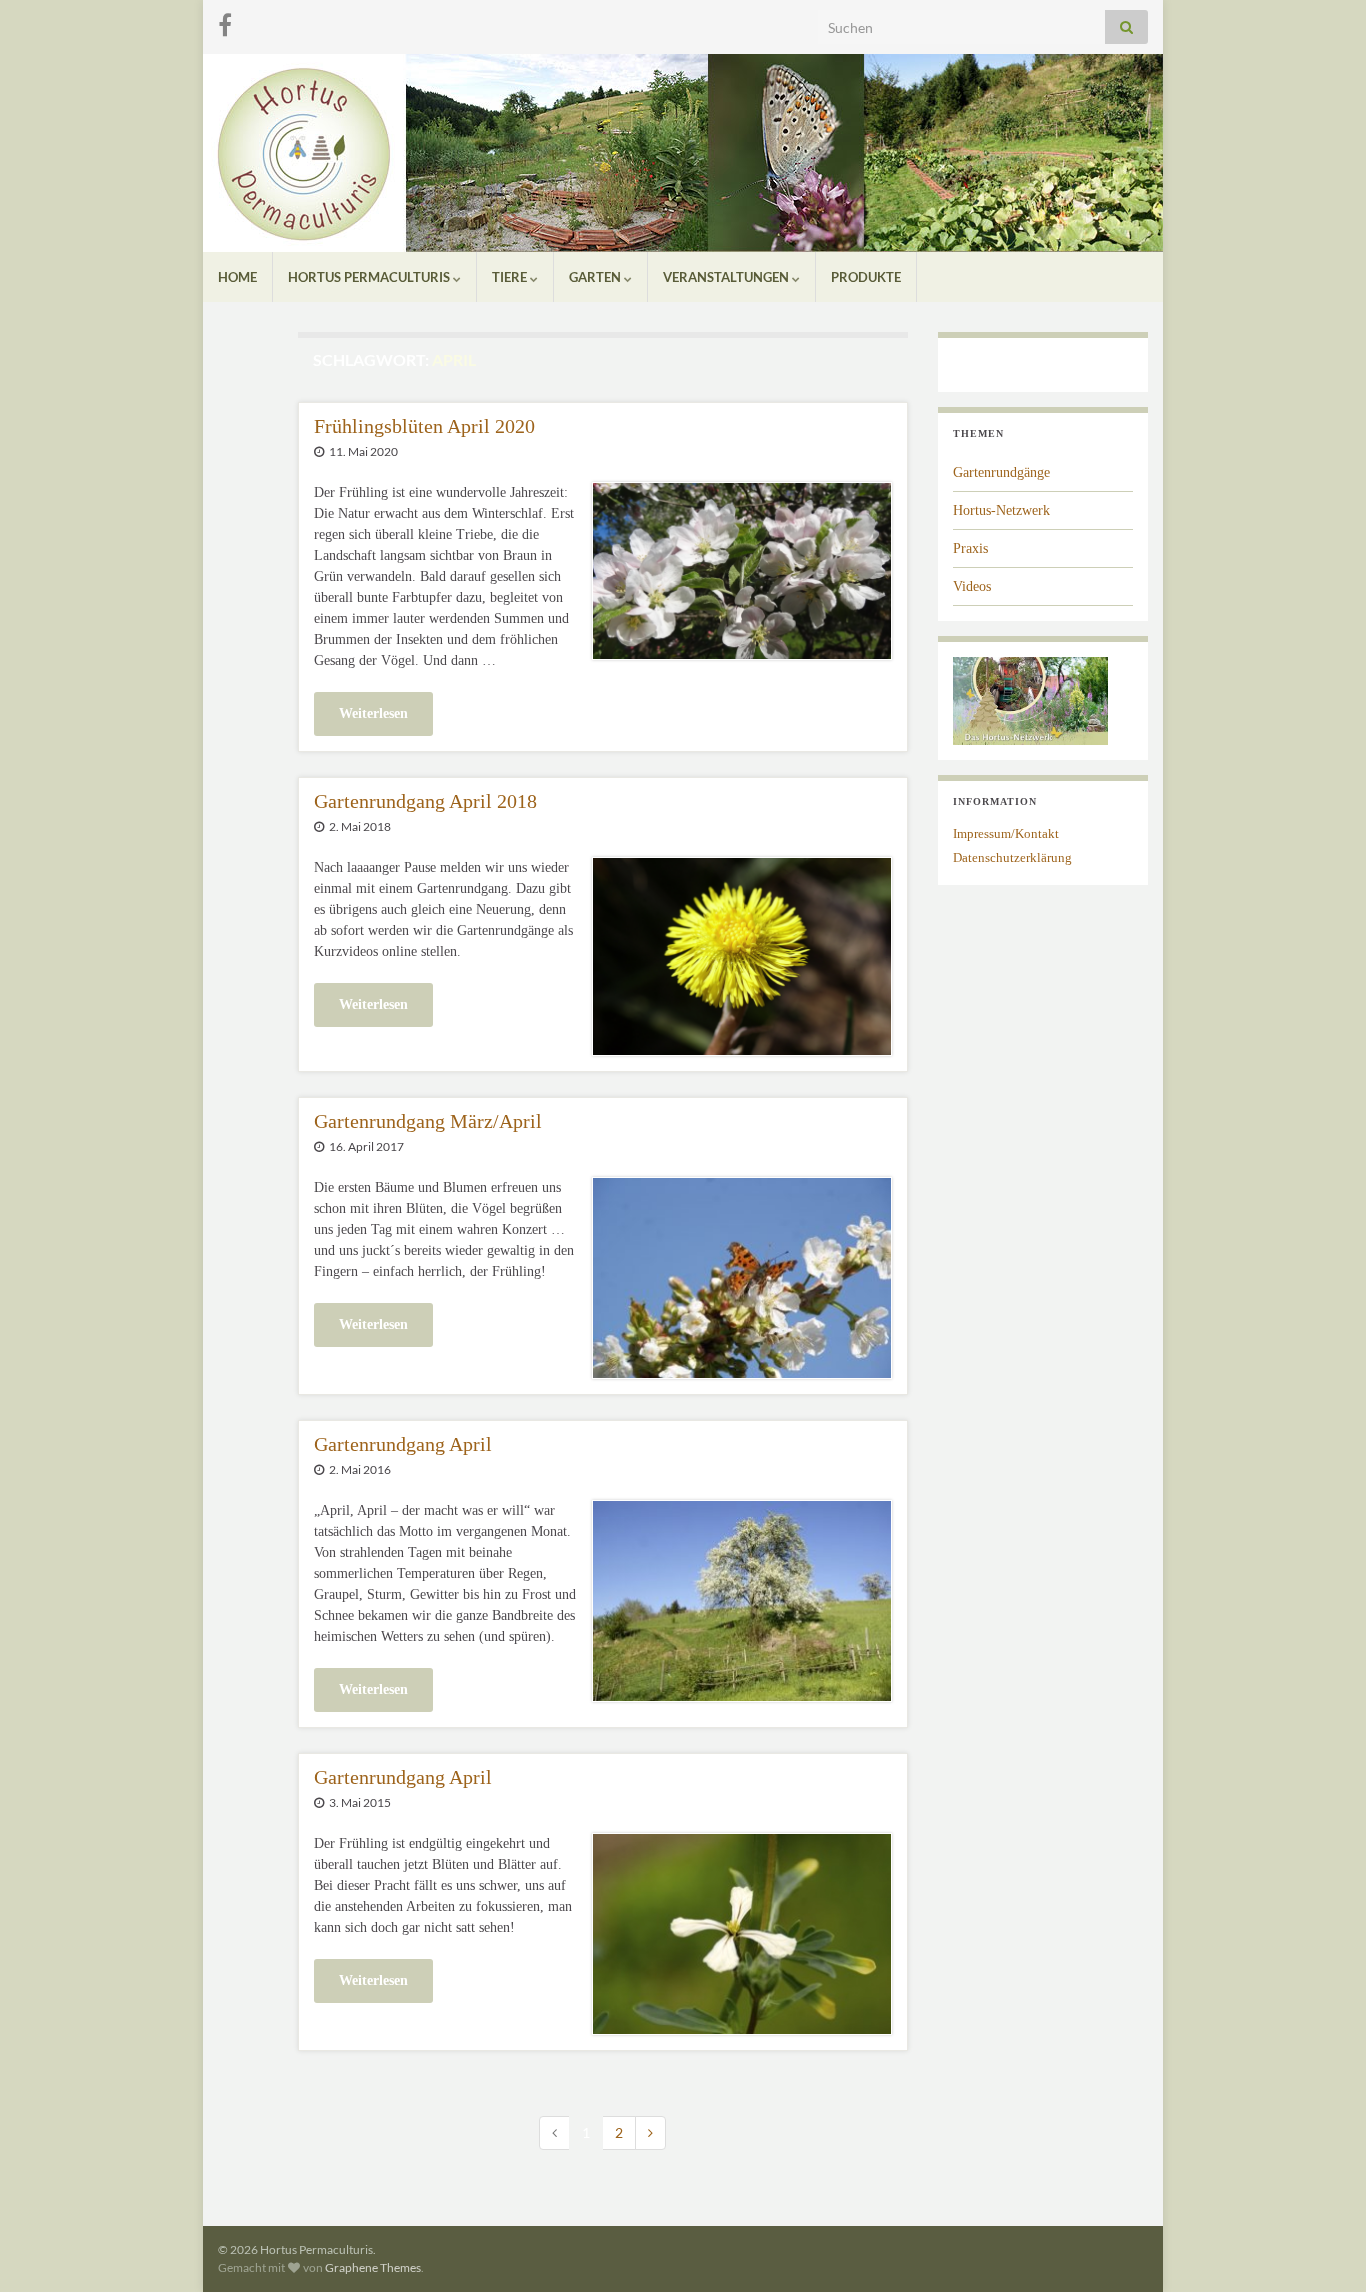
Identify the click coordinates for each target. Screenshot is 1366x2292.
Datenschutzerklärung (1012, 857)
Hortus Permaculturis (370, 277)
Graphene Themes (373, 2267)
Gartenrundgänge (1001, 472)
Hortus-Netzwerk (1001, 510)
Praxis (970, 548)
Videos (972, 586)
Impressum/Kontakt (1006, 833)
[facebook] (225, 21)
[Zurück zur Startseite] (683, 153)
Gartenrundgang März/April (428, 1121)
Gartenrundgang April (403, 1444)
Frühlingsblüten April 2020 (424, 426)
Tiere (511, 277)
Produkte (866, 277)
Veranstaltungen (727, 277)
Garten (596, 277)
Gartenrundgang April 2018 (425, 801)
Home (237, 277)
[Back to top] (1321, 2247)
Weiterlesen (373, 713)
